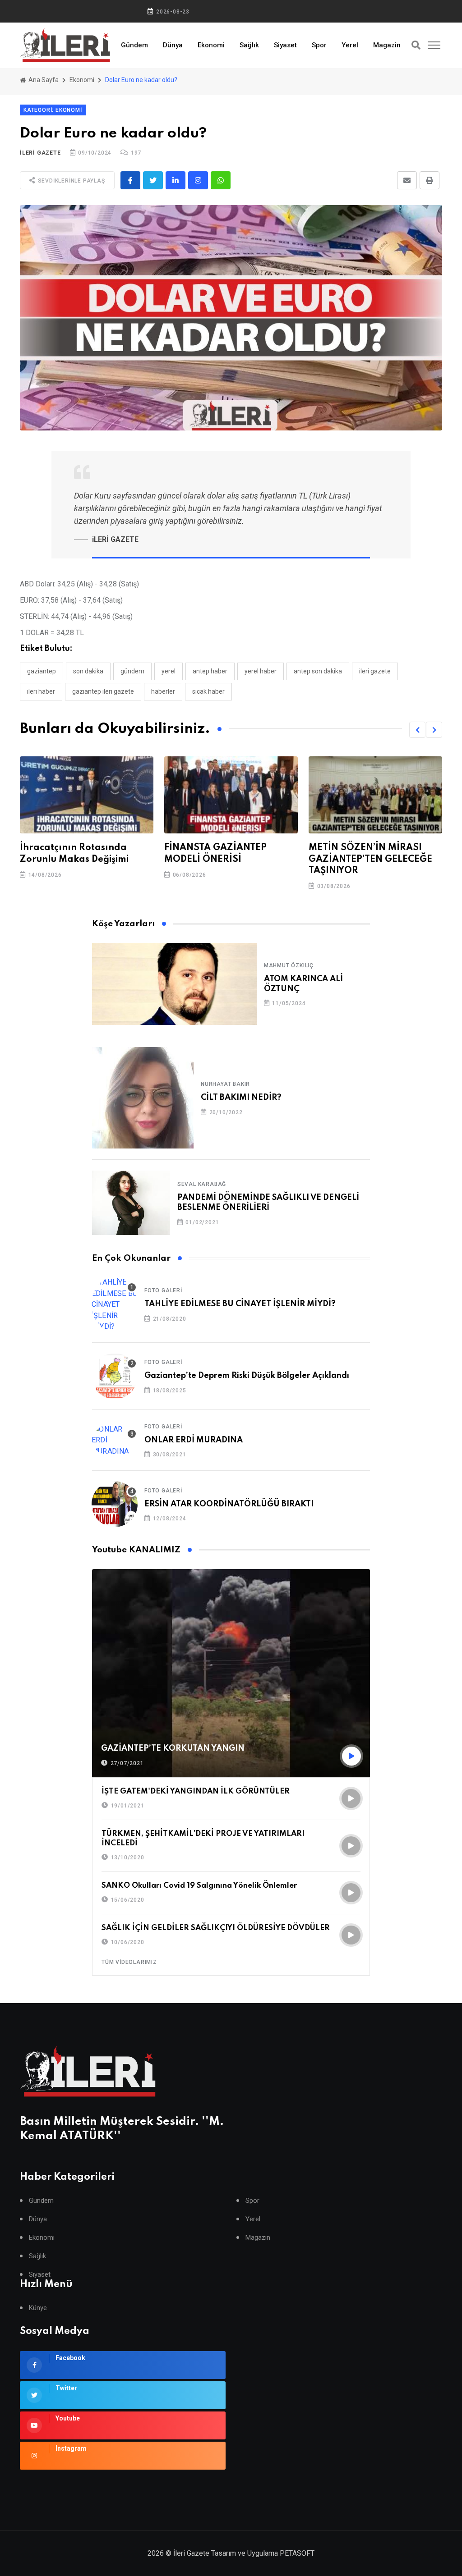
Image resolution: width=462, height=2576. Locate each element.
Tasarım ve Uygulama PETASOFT (263, 2553)
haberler (163, 691)
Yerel (350, 45)
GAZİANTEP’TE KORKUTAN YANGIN (173, 1748)
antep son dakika (318, 671)
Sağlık (249, 45)
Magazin (387, 45)
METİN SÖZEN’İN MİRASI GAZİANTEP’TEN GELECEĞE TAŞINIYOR (226, 859)
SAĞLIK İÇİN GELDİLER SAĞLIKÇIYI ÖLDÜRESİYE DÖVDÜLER (216, 1928)
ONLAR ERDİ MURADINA (194, 1440)
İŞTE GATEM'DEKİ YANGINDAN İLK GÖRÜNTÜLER (196, 1791)
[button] (417, 730)
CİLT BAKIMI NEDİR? (241, 1098)
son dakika (88, 671)
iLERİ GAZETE (40, 153)
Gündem (134, 45)
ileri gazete (375, 671)
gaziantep (42, 671)
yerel (169, 671)
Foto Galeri (163, 1290)
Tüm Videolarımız (129, 1962)
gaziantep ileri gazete (103, 691)
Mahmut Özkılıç (289, 965)
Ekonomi (211, 45)
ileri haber (41, 691)
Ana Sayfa (43, 80)
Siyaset (285, 45)
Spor (319, 45)
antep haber (210, 671)
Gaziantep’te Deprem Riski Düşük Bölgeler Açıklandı (247, 1376)
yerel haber (261, 671)
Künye (38, 2308)
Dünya (173, 45)
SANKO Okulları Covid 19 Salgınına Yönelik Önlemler (199, 1886)
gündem (132, 671)
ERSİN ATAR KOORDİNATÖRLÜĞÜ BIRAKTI (229, 1504)
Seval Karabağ (202, 1184)
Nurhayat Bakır (225, 1084)
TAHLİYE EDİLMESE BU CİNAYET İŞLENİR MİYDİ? (240, 1304)
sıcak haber (208, 691)
